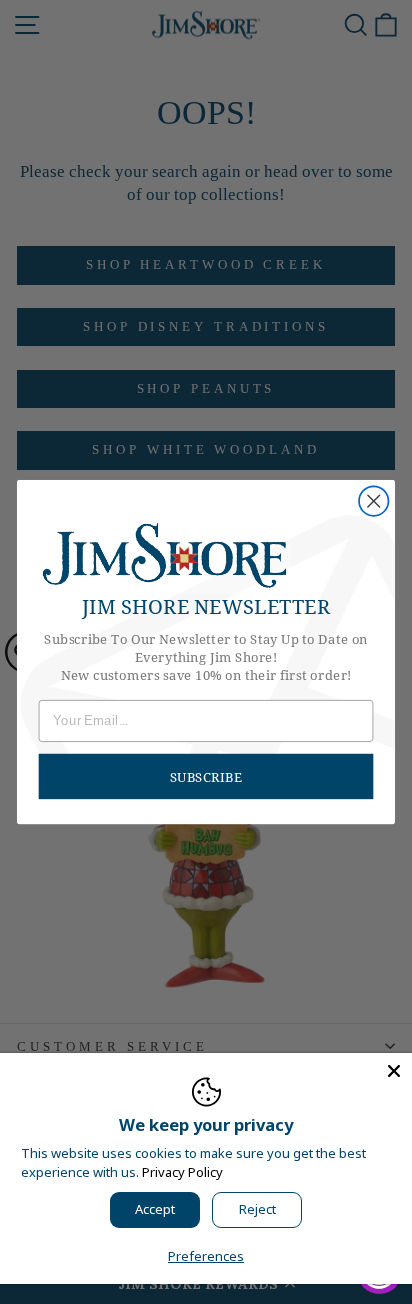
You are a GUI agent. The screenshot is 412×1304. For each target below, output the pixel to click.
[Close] (394, 1071)
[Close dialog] (373, 500)
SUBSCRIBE (206, 776)
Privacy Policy (182, 1172)
